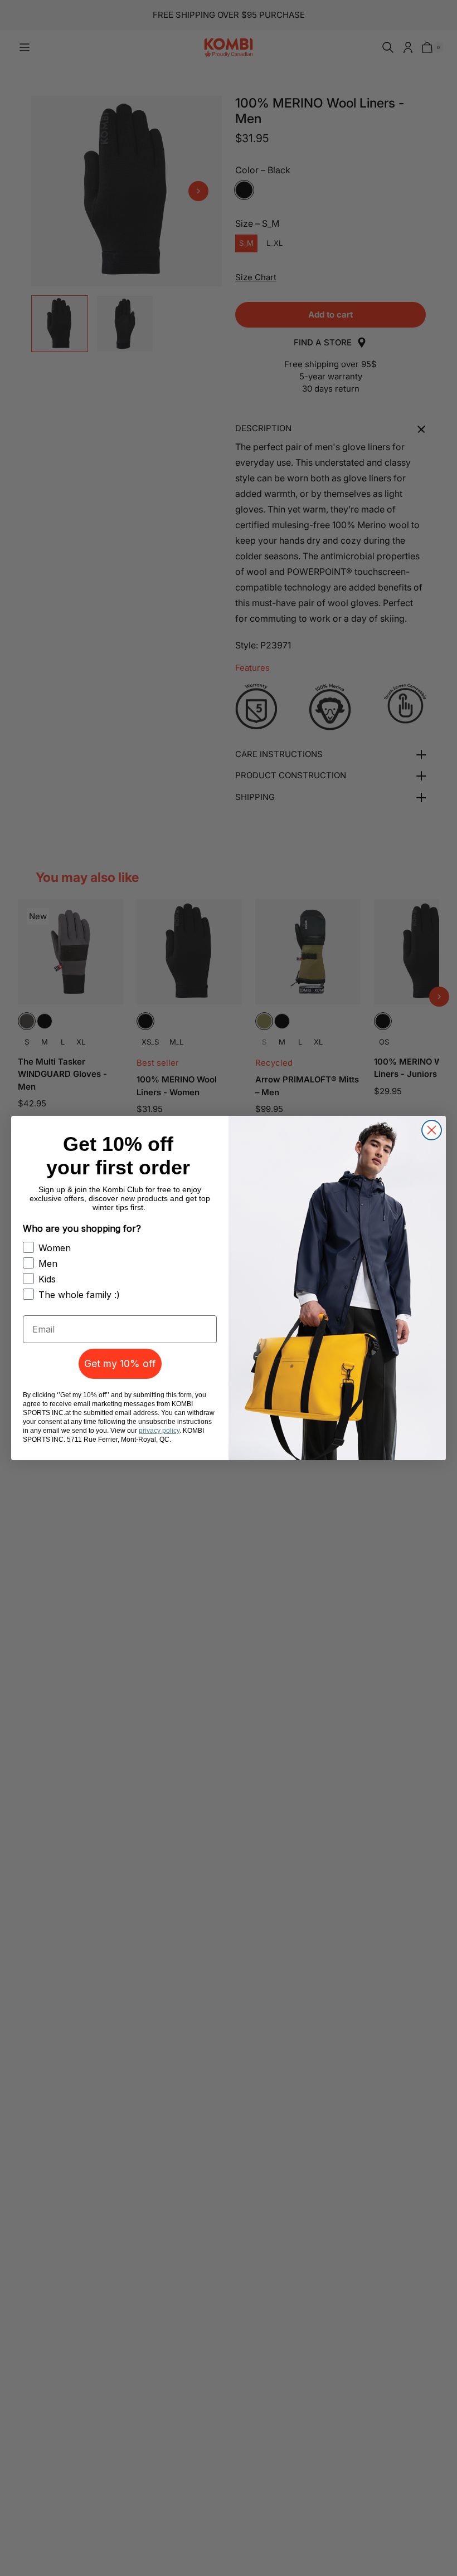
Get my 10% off (120, 1363)
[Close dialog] (432, 1130)
